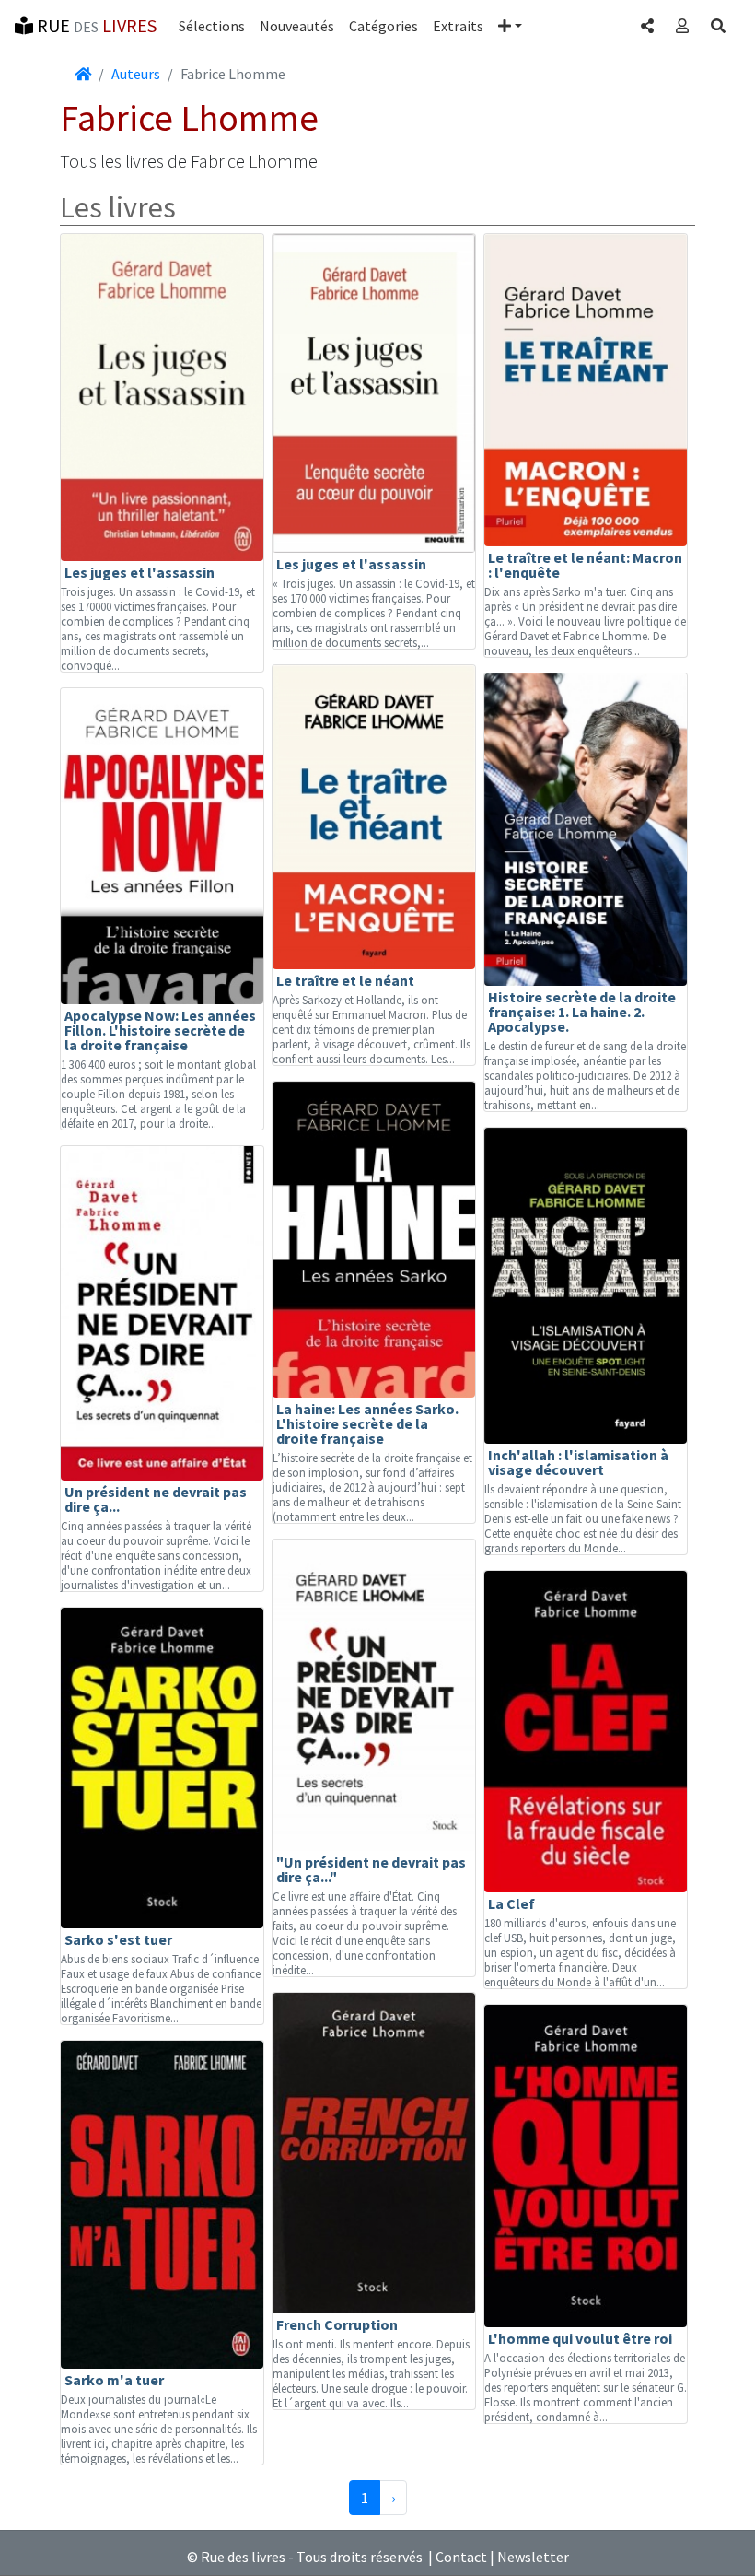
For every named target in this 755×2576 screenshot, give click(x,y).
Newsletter (533, 2557)
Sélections (212, 26)
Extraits (458, 26)
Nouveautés (297, 26)
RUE (95, 25)
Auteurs (136, 74)
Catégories (383, 26)
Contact (461, 2557)
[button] (510, 26)
